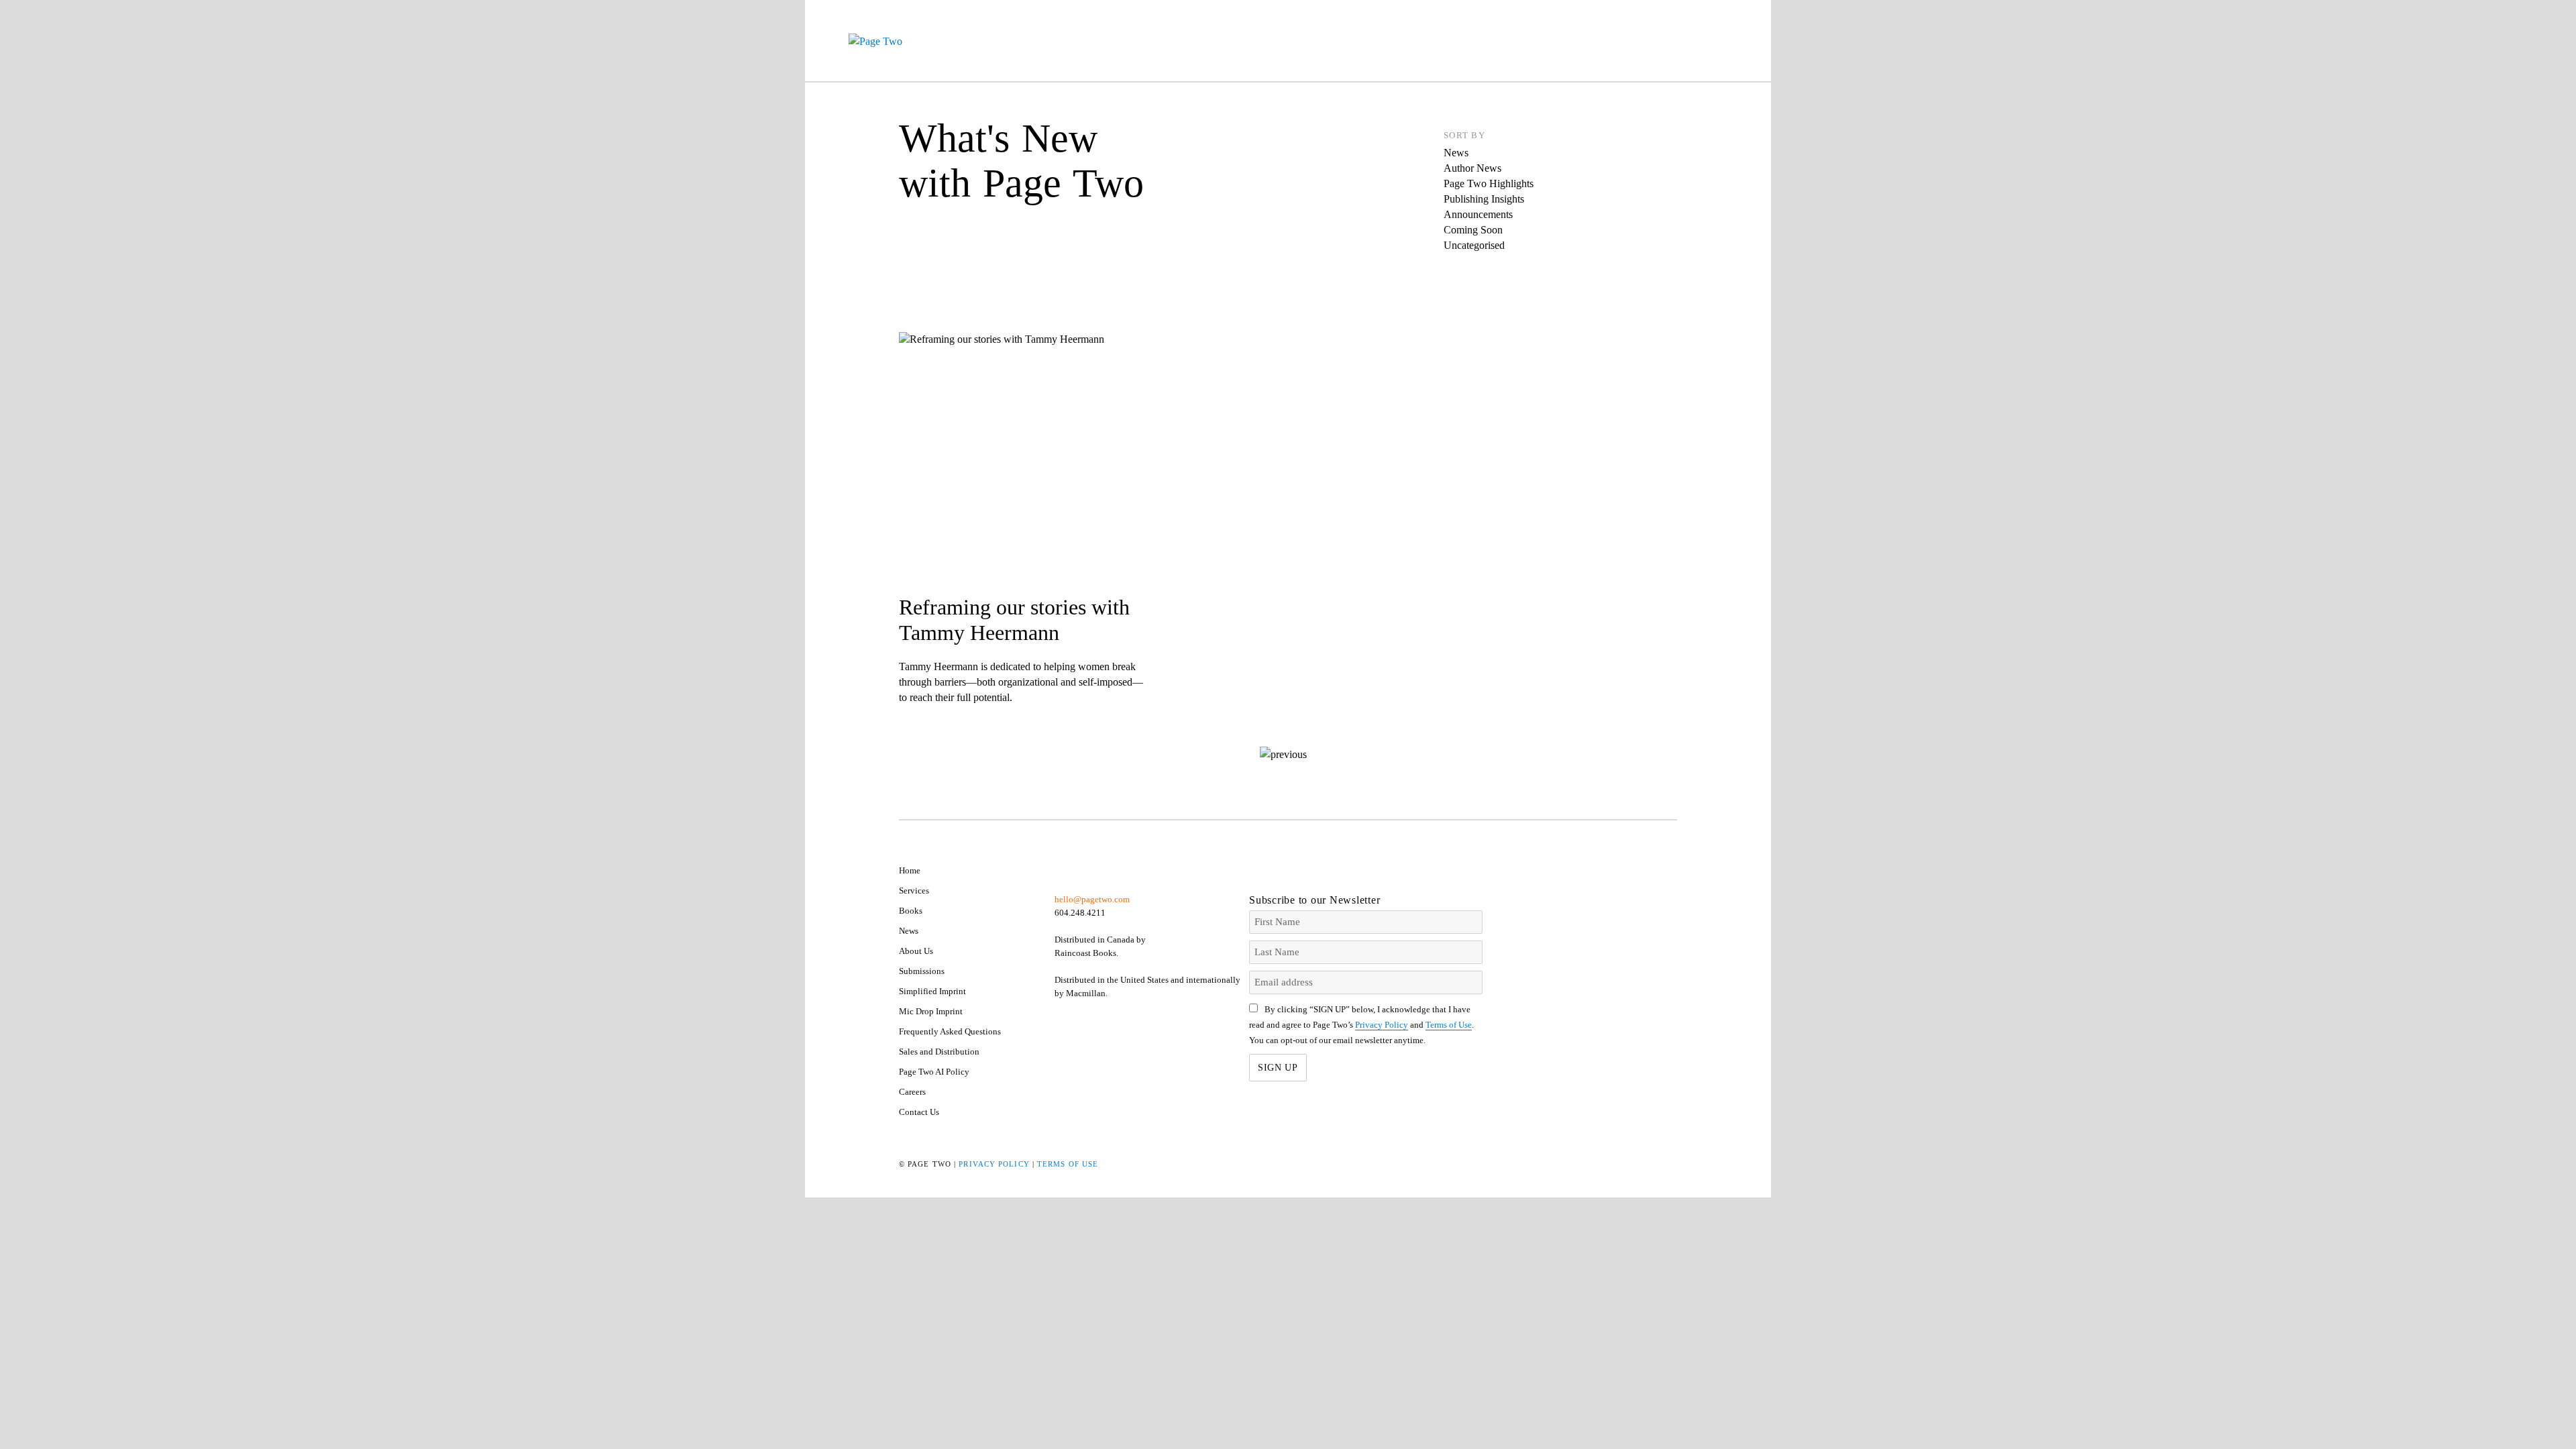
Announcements (1478, 214)
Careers (912, 1092)
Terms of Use (1449, 1025)
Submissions (922, 971)
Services (914, 891)
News (1456, 153)
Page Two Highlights (1489, 183)
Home (910, 870)
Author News (1472, 168)
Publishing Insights (1484, 199)
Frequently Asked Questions (950, 1031)
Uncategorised (1474, 245)
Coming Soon (1473, 230)
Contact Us (919, 1112)
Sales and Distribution (939, 1052)
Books (911, 911)
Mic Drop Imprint (931, 1011)
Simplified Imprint (932, 991)
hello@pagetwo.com (1092, 899)
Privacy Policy (1382, 1025)
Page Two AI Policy (934, 1072)
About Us (916, 951)
